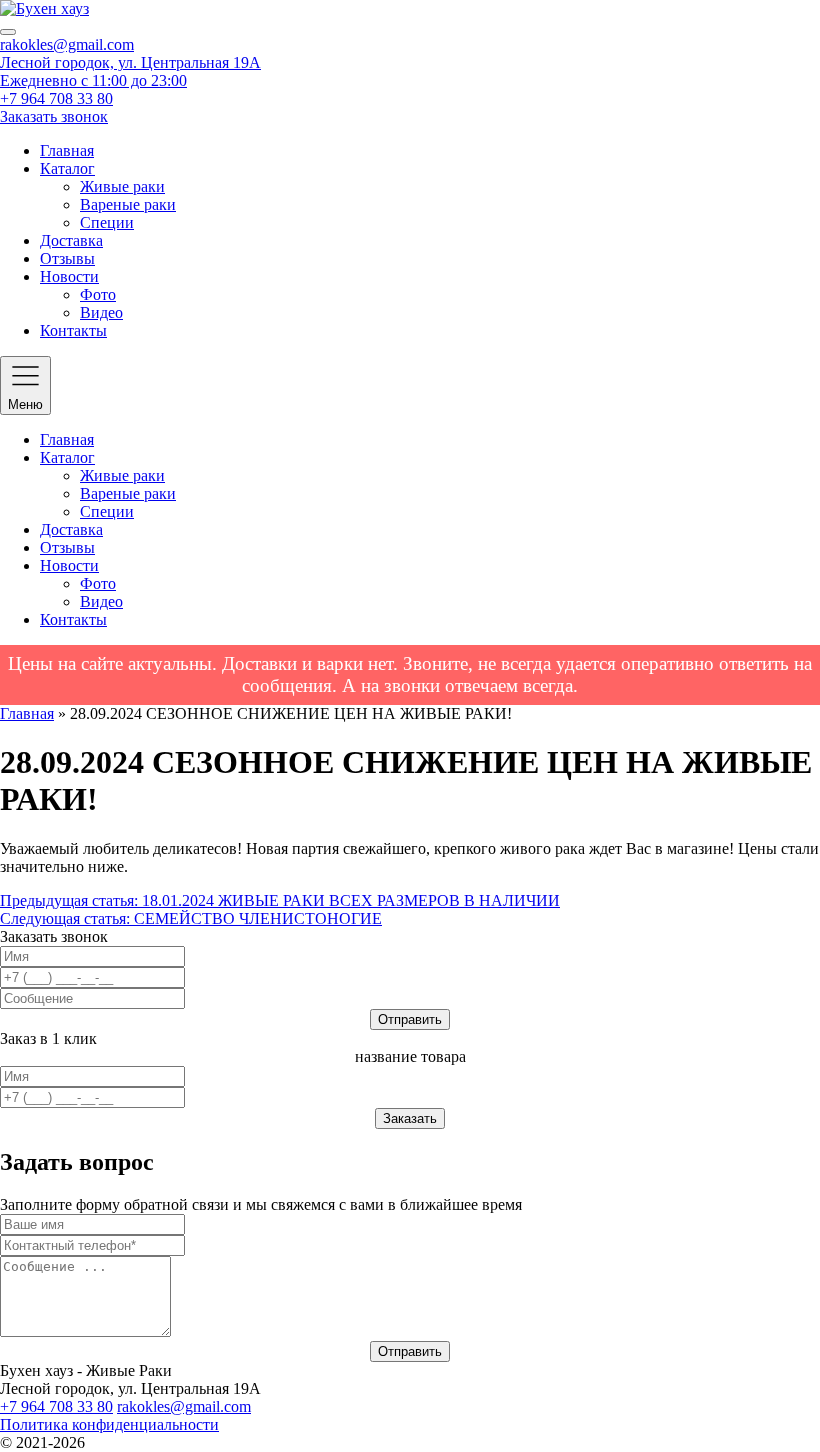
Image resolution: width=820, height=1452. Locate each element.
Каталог (67, 168)
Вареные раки (128, 204)
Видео (101, 312)
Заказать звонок (54, 116)
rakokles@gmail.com (67, 44)
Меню (25, 404)
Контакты (73, 330)
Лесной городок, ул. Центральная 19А (130, 62)
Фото (98, 294)
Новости (69, 276)
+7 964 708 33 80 (56, 98)
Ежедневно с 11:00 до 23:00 (93, 80)
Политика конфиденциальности (109, 1424)
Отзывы (67, 258)
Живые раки (122, 186)
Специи (107, 222)
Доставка (71, 240)
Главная (67, 150)
